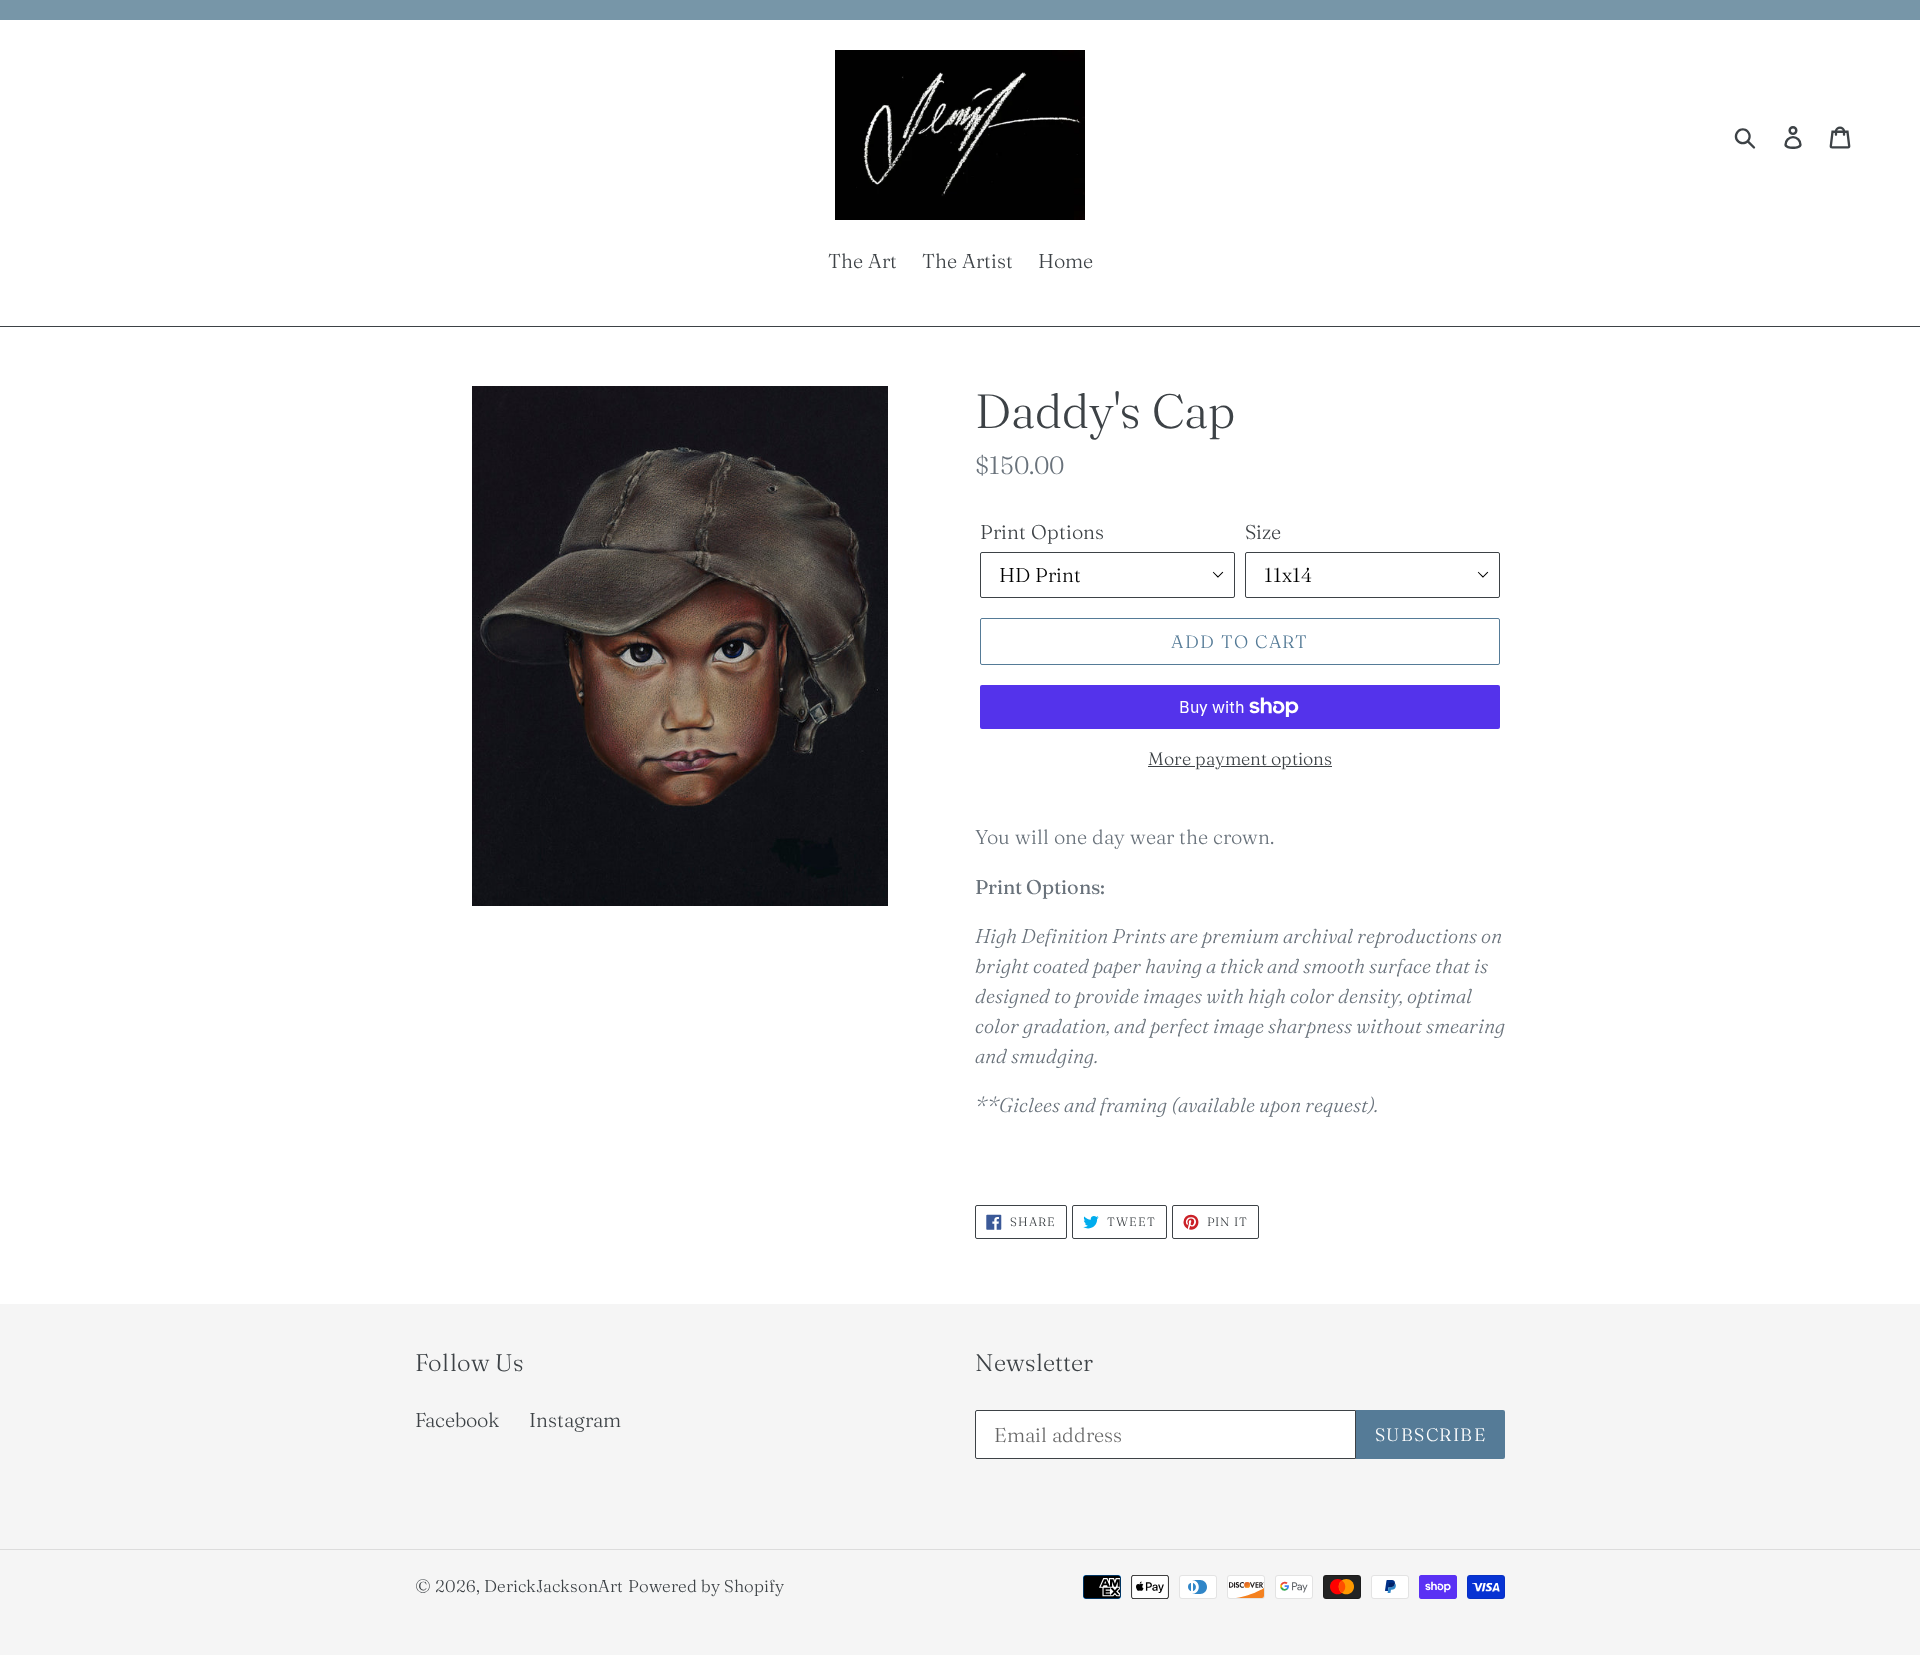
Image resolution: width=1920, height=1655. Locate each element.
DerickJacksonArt (553, 1585)
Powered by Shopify (706, 1585)
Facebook (457, 1419)
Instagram (575, 1419)
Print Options (1042, 531)
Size (1263, 531)
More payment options (1240, 758)
